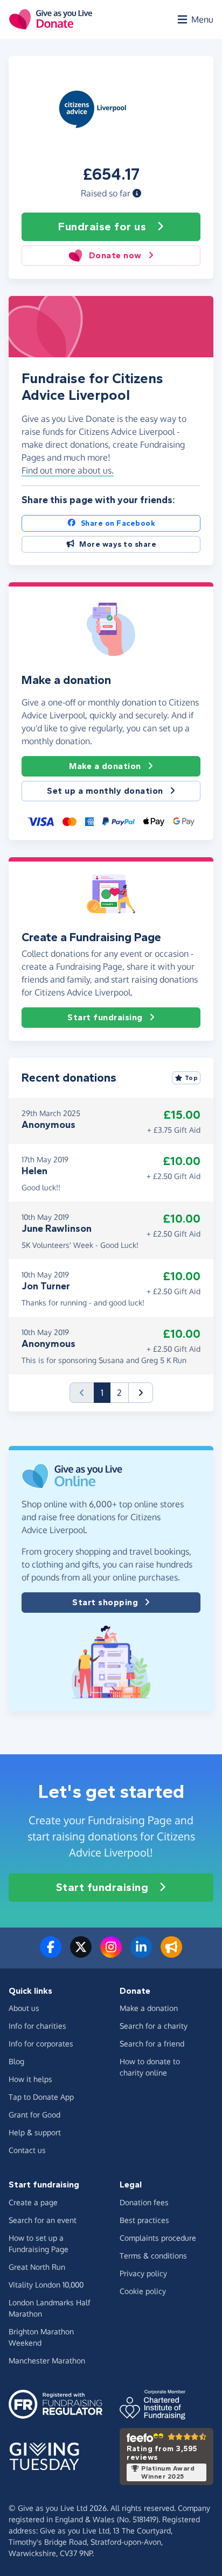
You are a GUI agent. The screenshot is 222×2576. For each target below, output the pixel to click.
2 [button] (119, 1393)
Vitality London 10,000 (46, 2285)
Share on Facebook (118, 523)
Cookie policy (143, 2291)
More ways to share (118, 544)
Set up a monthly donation (105, 791)
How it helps (30, 2079)
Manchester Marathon (47, 2360)
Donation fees (144, 2202)
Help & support (35, 2132)
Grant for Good (34, 2115)
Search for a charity (154, 2026)
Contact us (27, 2150)
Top (192, 1078)
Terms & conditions (153, 2256)
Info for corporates (41, 2044)
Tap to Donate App (41, 2097)
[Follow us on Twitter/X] (81, 1953)
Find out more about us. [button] (68, 470)
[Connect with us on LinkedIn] (141, 1953)
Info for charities (37, 2026)
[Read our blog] (171, 1953)
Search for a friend (152, 2044)
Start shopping (105, 1602)
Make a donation (105, 766)
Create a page (33, 2202)
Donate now (115, 255)
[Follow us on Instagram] (111, 1953)
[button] (137, 193)
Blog (16, 2061)
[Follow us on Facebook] (51, 1953)
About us (24, 2008)
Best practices (144, 2220)
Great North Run (37, 2267)
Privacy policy (143, 2273)
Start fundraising (105, 1017)
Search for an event (43, 2220)
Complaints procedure (158, 2238)
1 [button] (106, 1392)
